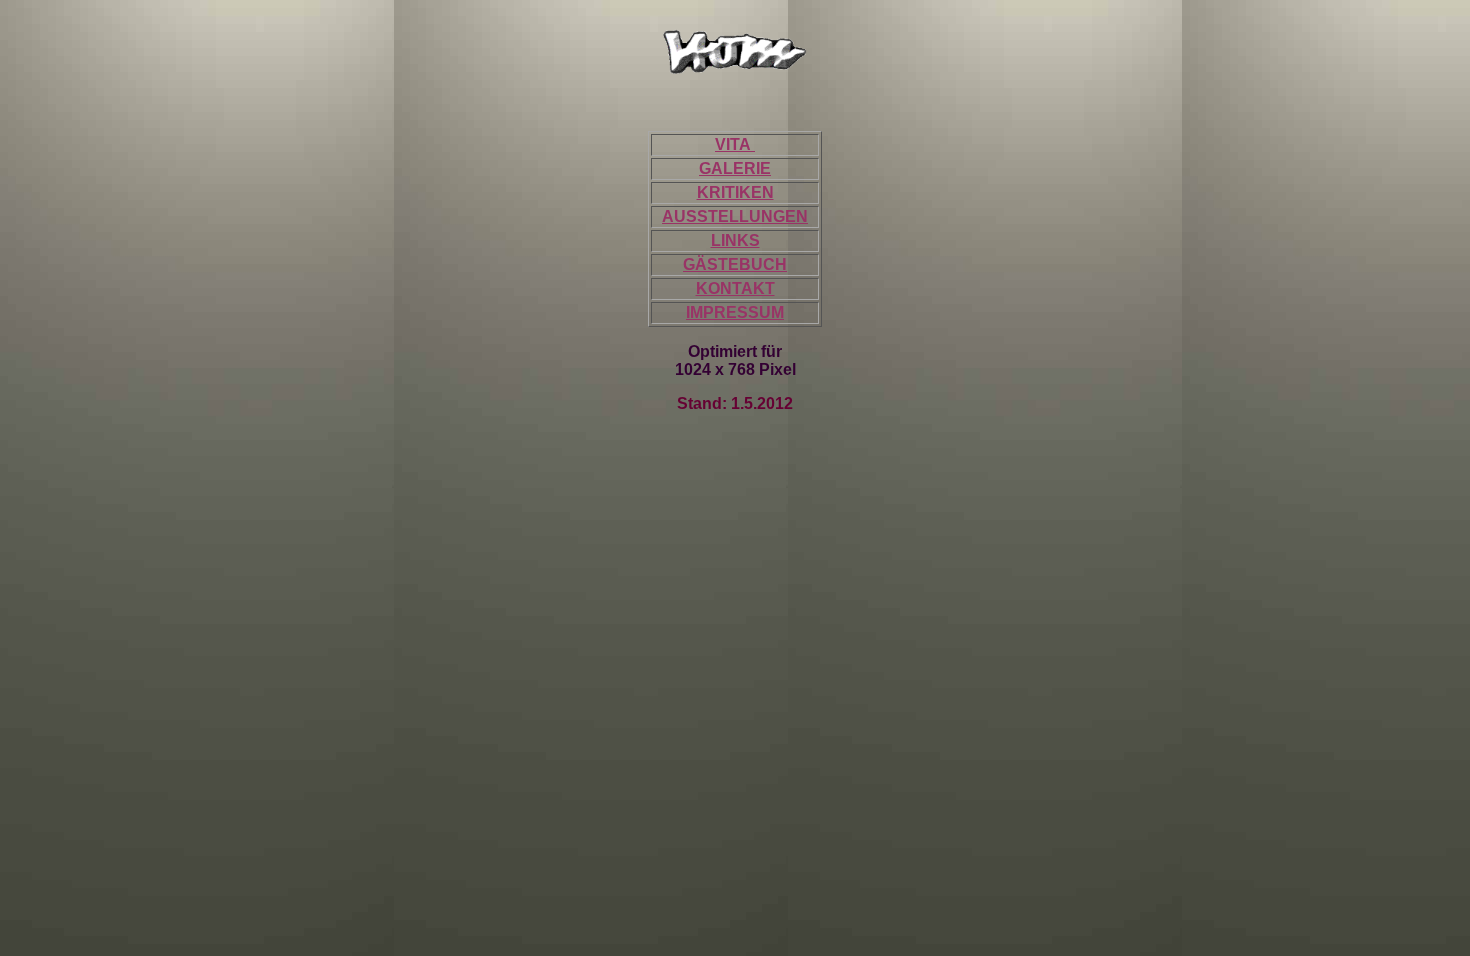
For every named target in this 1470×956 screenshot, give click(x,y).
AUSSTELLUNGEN (735, 216)
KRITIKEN (735, 192)
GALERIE (735, 168)
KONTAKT (735, 288)
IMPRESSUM (735, 312)
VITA (735, 144)
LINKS (735, 240)
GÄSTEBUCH (735, 264)
